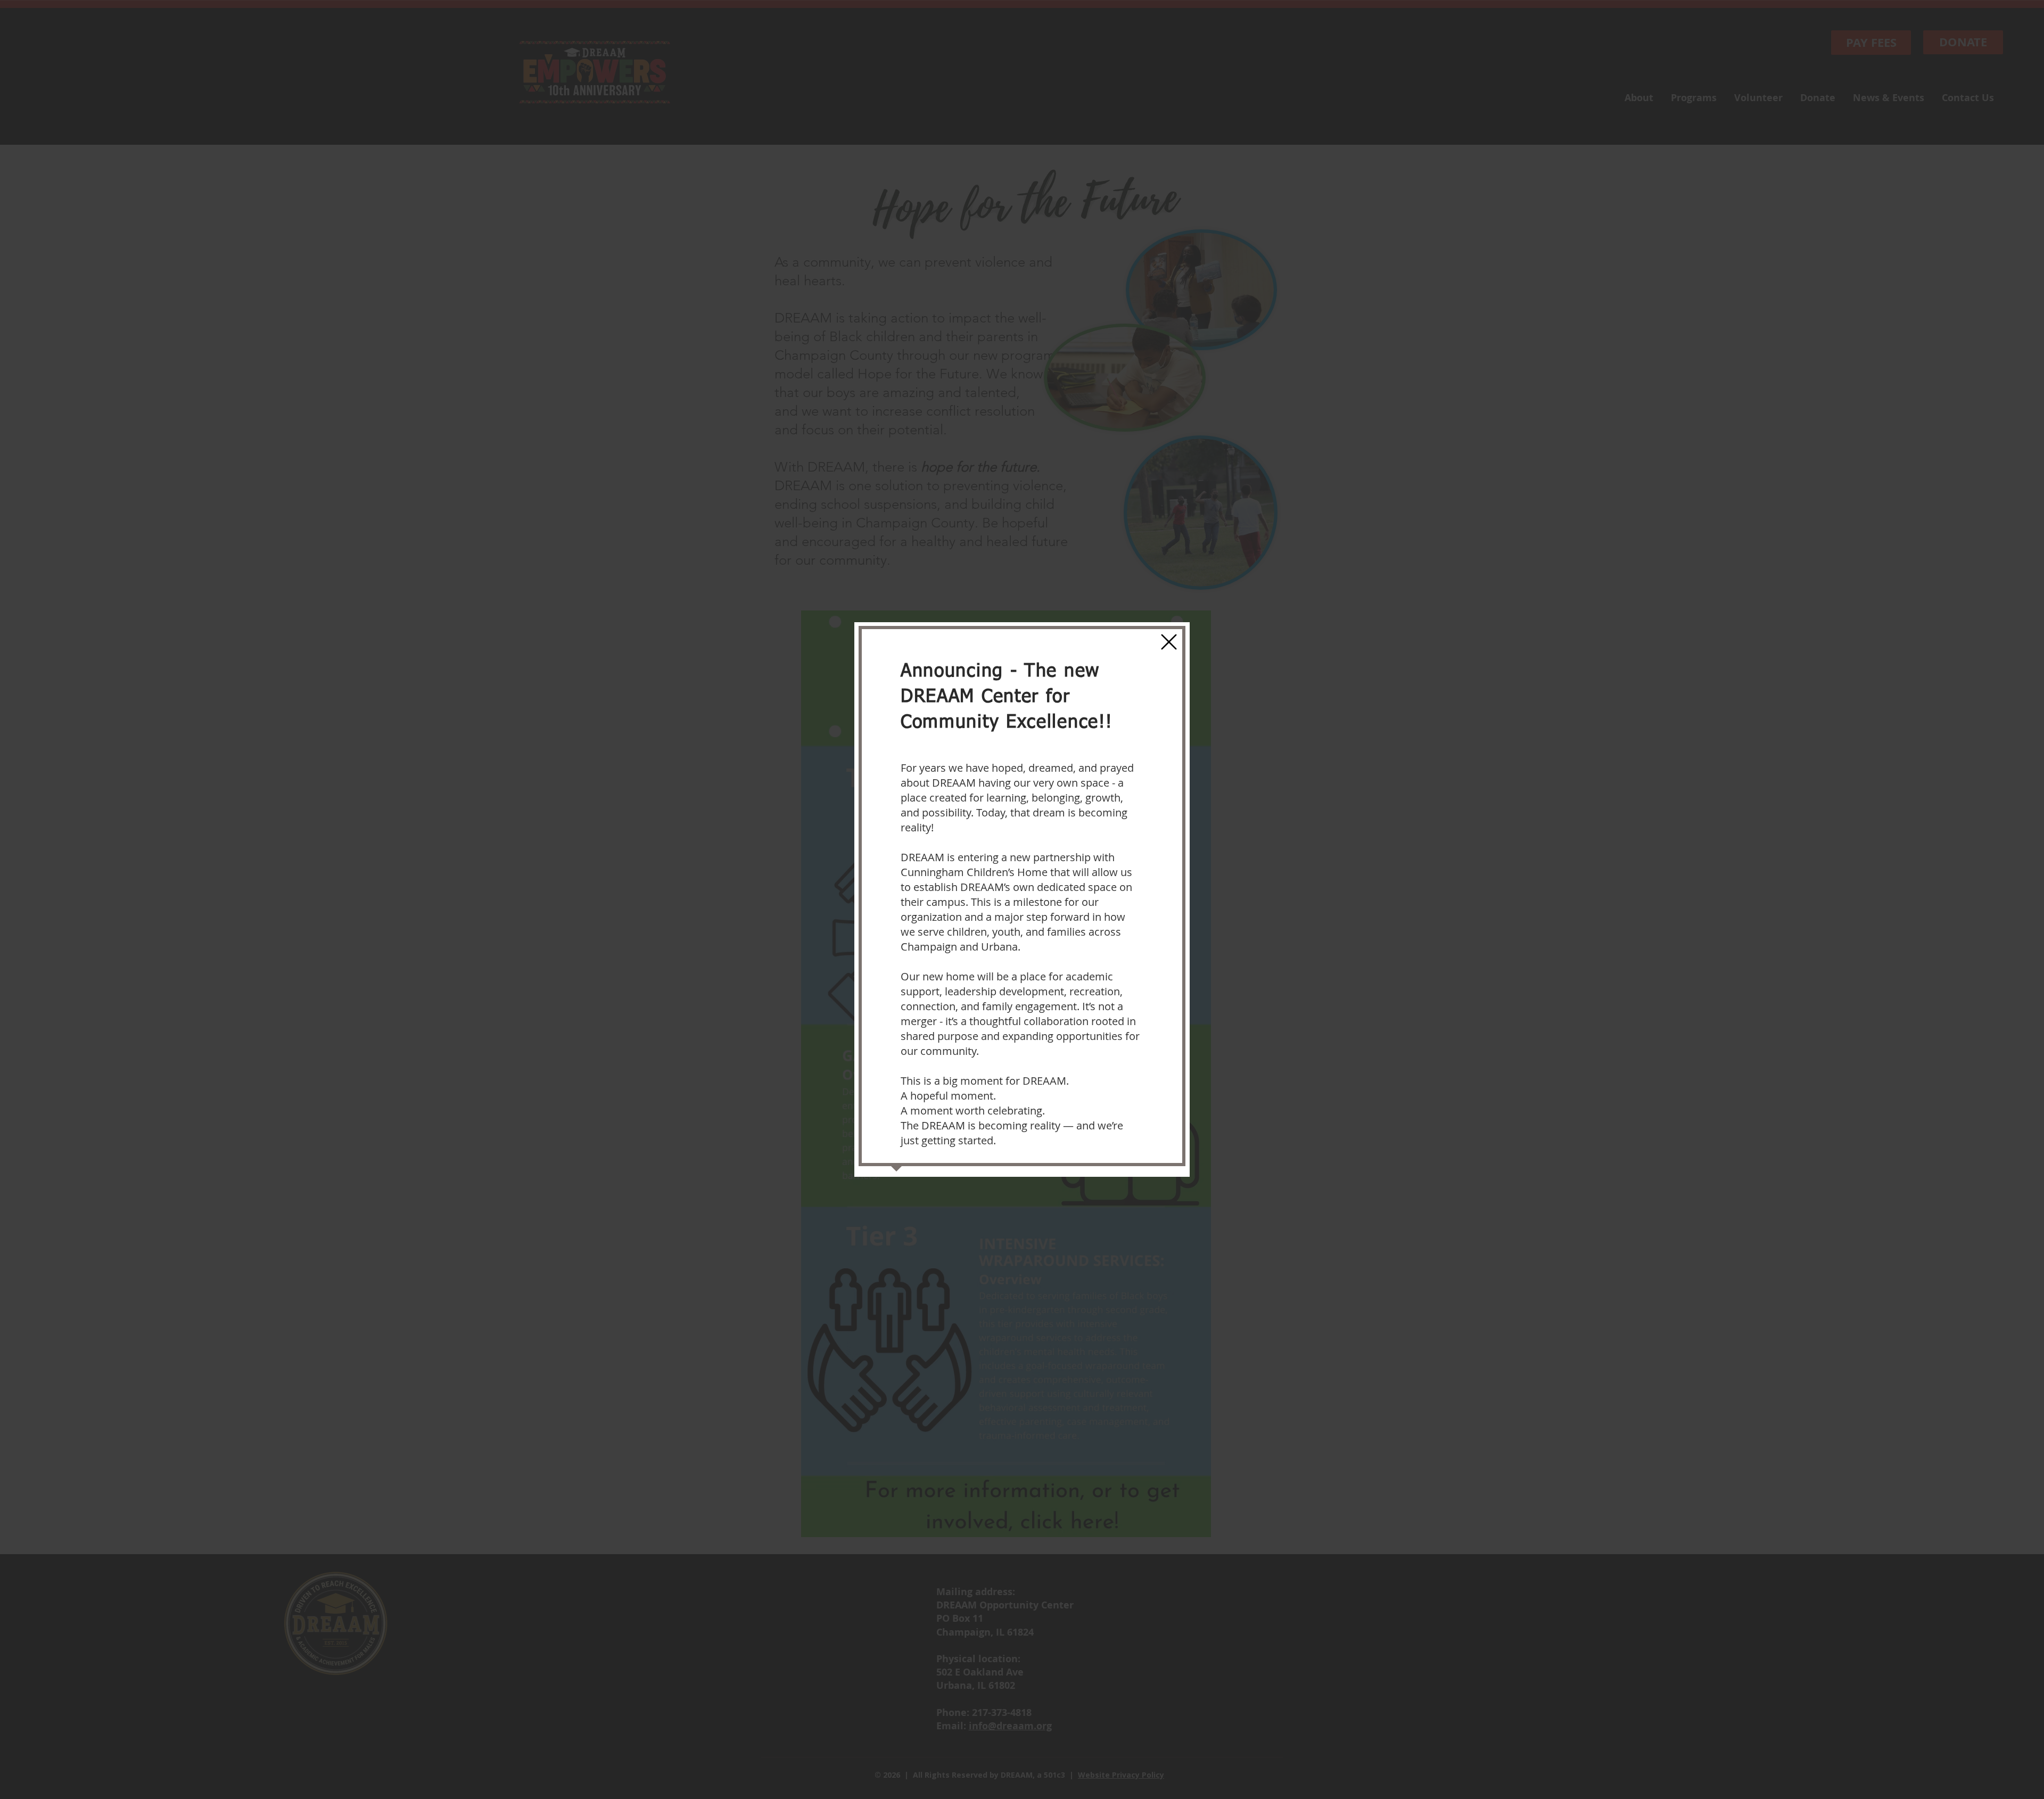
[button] (1169, 642)
